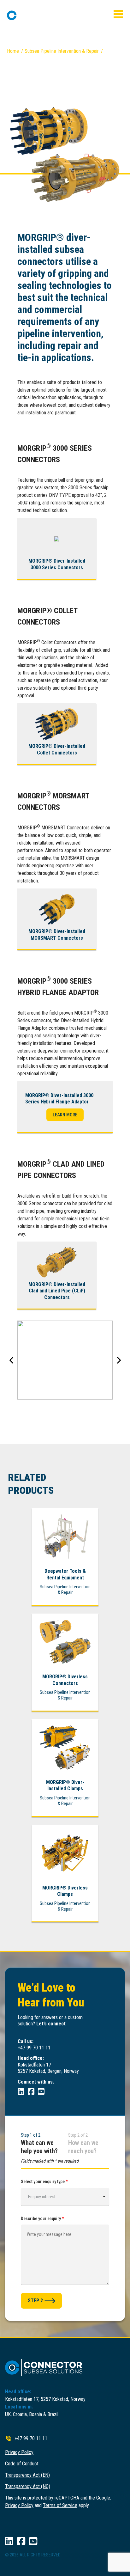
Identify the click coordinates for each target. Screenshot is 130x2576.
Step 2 (35, 2301)
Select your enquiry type (44, 2182)
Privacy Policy (19, 2452)
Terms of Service (60, 2505)
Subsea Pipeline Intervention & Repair (62, 51)
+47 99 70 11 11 (31, 2438)
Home (13, 51)
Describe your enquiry (42, 2219)
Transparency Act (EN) (27, 2475)
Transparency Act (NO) (28, 2486)
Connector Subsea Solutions (36, 15)
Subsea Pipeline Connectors (35, 59)
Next (118, 1360)
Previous (12, 1360)
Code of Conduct (22, 2464)
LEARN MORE (65, 1115)
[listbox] (65, 2197)
